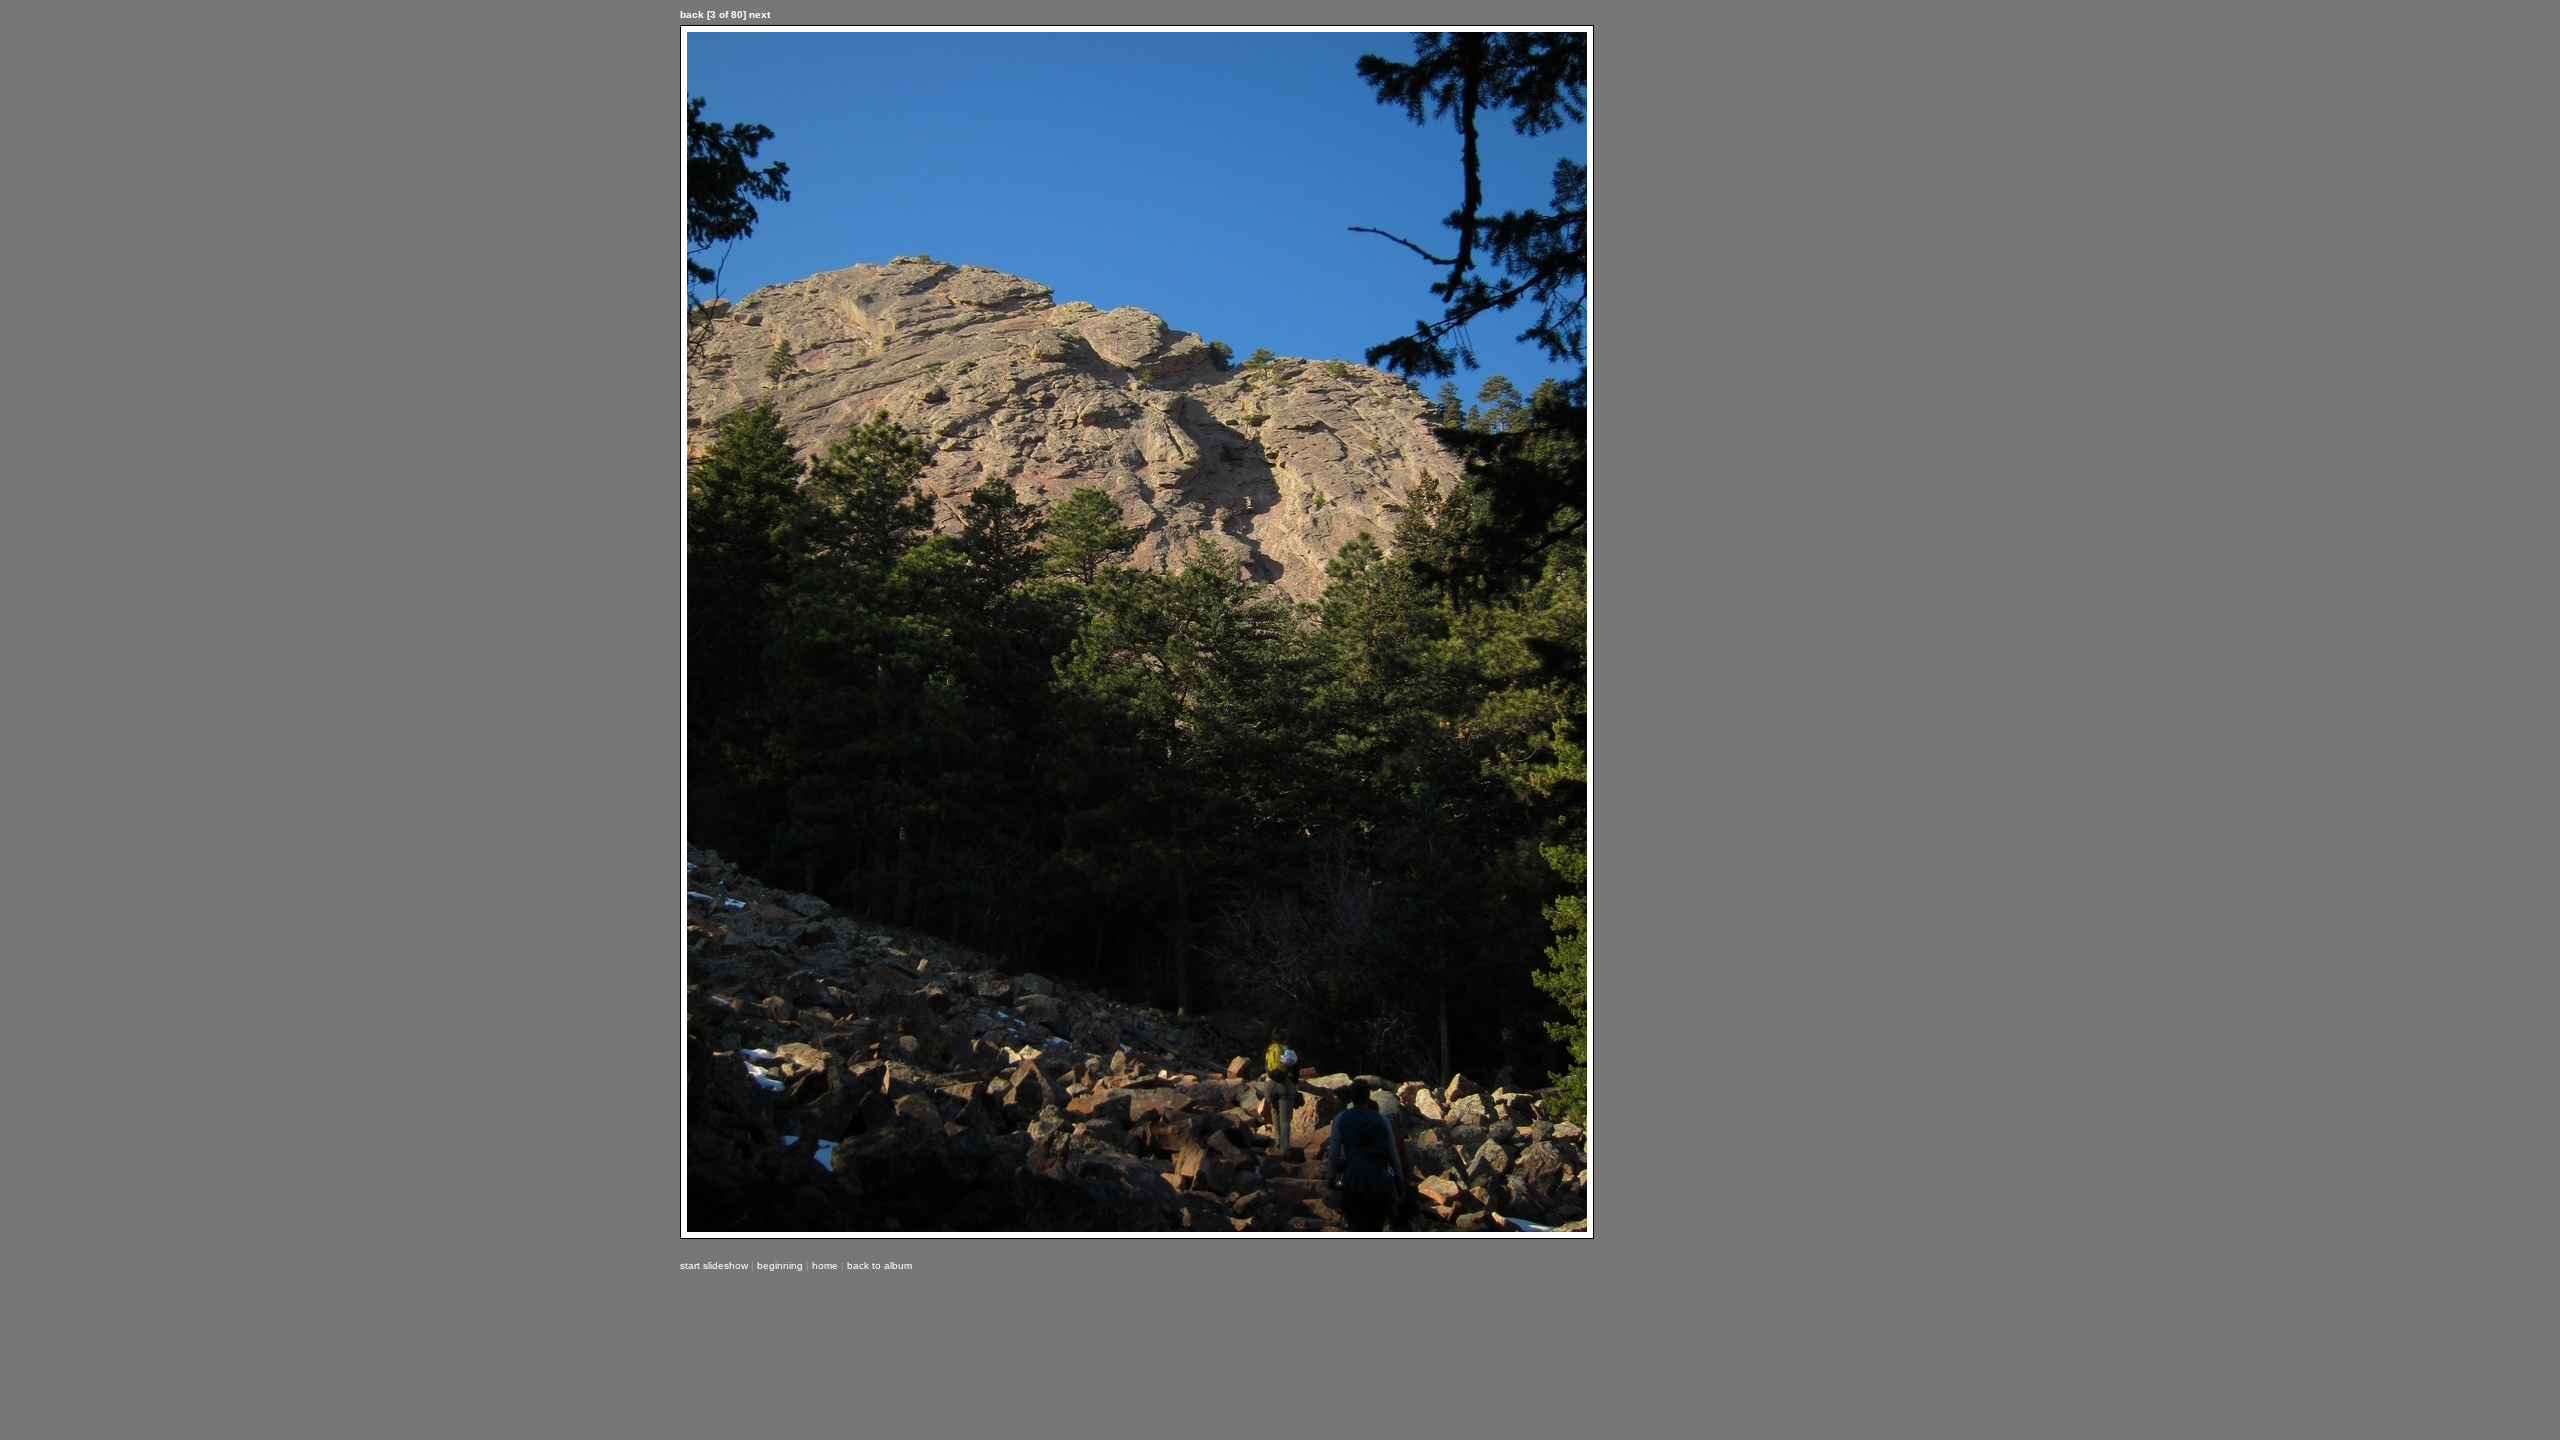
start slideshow (714, 1265)
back (692, 14)
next (759, 14)
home (825, 1265)
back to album (879, 1265)
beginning (780, 1265)
